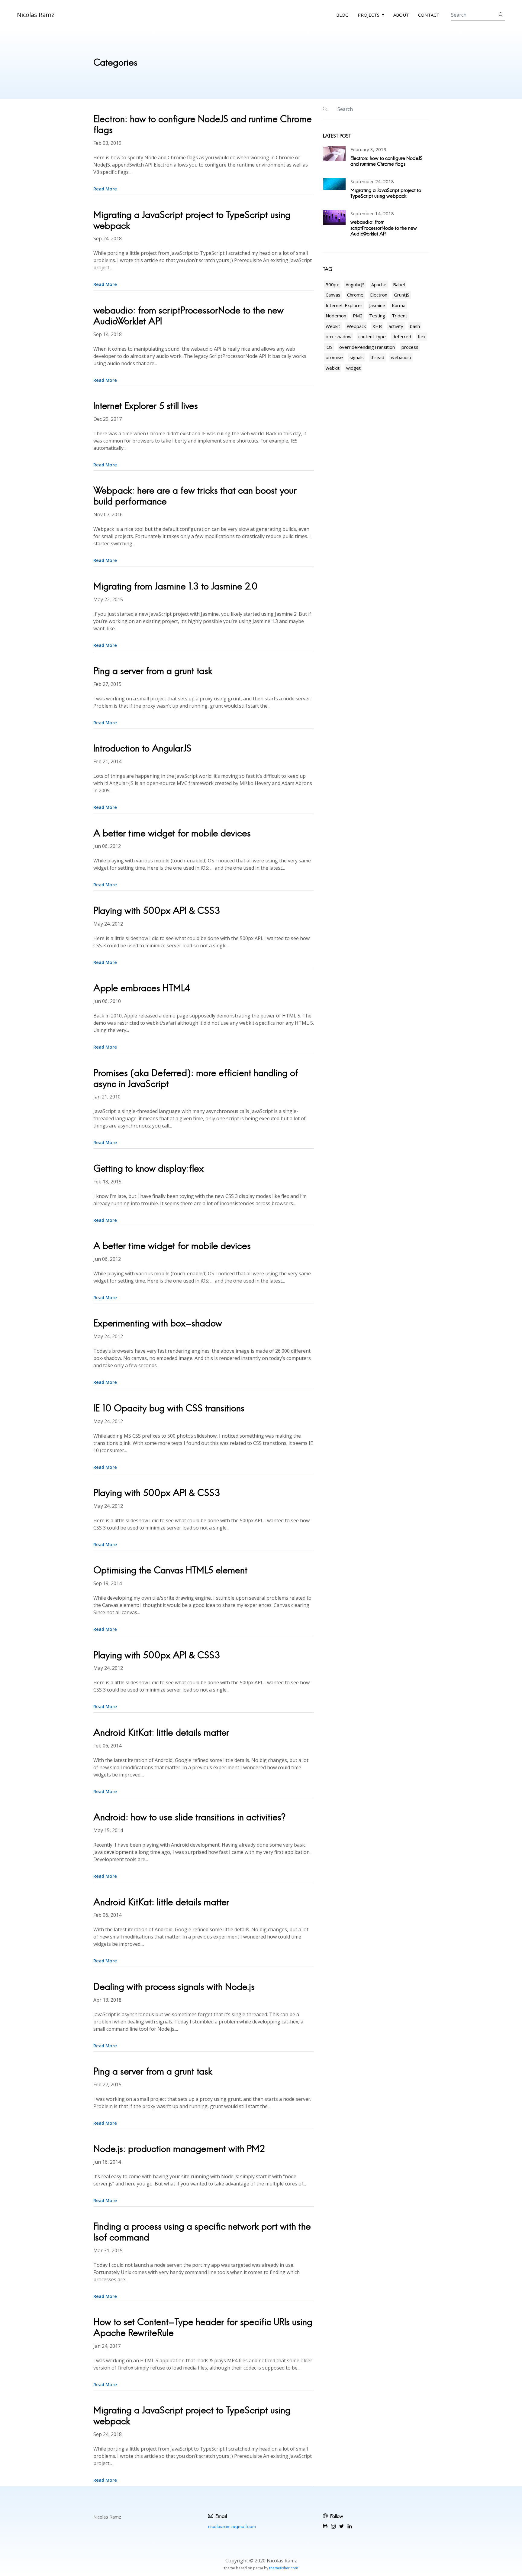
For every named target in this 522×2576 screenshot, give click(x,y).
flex (422, 336)
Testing (377, 316)
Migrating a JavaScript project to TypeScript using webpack (192, 220)
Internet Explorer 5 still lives (146, 406)
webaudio (401, 357)
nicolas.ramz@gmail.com (232, 2526)
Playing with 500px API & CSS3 (157, 911)
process (410, 347)
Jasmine (377, 305)
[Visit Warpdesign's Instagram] (333, 2526)
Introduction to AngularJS (142, 748)
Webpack (356, 326)
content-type (372, 336)
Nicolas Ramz (36, 15)
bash (415, 326)
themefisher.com (284, 2568)
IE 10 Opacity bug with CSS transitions (169, 1408)
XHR (377, 326)
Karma (399, 305)
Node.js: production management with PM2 (179, 2149)
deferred (402, 336)
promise (334, 357)
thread (377, 357)
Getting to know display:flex (148, 1168)
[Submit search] (501, 15)
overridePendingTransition (367, 347)
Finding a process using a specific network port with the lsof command (202, 2232)
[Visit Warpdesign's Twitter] (342, 2526)
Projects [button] (369, 15)
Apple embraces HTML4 (142, 988)
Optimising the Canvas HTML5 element (170, 1570)
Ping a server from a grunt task (153, 671)
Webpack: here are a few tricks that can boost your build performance (195, 496)
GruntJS (402, 295)
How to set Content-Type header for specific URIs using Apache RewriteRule (203, 2327)
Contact (429, 15)
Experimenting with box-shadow (158, 1323)
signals (357, 357)
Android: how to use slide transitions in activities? (189, 1817)
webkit (333, 368)
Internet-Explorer (344, 305)
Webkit (333, 326)
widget (353, 368)
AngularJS (355, 284)
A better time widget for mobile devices (172, 833)
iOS (329, 347)
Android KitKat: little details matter (161, 1732)
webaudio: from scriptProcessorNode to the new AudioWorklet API (188, 316)
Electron (379, 295)
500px (332, 284)
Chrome (355, 295)
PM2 (358, 316)
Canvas (333, 295)
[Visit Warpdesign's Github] (325, 2526)
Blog (342, 15)
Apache (379, 284)
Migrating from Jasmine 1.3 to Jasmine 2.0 (176, 586)
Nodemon (336, 316)
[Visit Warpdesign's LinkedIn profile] (350, 2526)
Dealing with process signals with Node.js (174, 1987)
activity (396, 326)
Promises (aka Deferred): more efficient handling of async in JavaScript (196, 1078)
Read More (105, 189)
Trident (400, 316)
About (401, 15)
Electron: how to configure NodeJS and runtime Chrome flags (203, 124)
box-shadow (339, 336)
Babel (399, 284)
